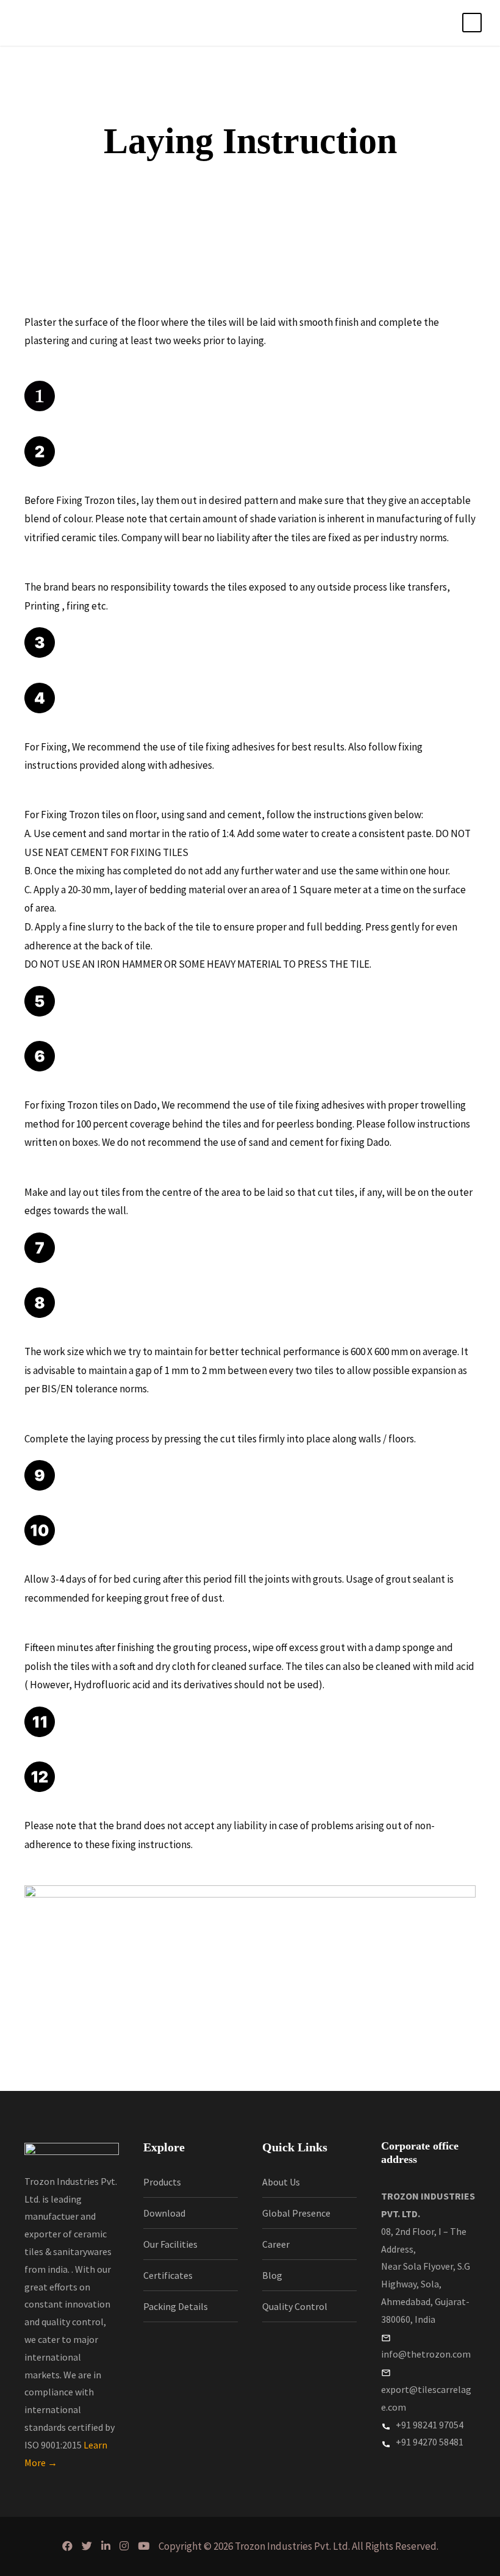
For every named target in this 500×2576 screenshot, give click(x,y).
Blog (272, 2275)
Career (276, 2244)
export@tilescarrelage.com (426, 2398)
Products (162, 2182)
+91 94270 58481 (429, 2442)
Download (164, 2213)
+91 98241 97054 (429, 2425)
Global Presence (296, 2213)
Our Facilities (170, 2244)
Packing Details (176, 2306)
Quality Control (295, 2306)
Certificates (168, 2275)
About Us (281, 2182)
